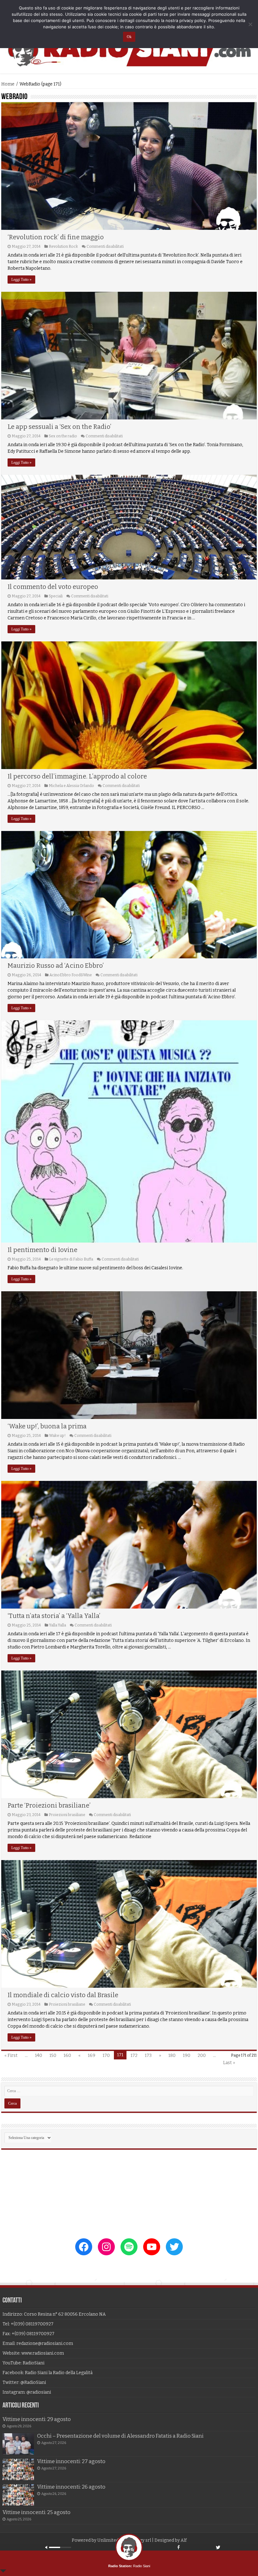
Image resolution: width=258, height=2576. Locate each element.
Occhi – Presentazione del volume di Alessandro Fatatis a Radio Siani (120, 2436)
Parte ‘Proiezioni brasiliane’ (49, 1805)
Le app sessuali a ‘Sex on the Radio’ (59, 427)
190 (187, 2055)
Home (8, 84)
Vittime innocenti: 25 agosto (36, 2512)
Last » (229, 2063)
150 (53, 2055)
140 (39, 2055)
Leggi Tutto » (21, 280)
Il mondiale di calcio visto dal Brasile (63, 1995)
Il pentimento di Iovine (42, 1250)
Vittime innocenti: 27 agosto (71, 2461)
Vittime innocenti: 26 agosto (71, 2487)
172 (134, 2055)
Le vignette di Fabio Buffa (71, 1259)
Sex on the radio (63, 436)
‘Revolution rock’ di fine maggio (56, 237)
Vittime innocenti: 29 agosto (37, 2419)
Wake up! (57, 1436)
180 (172, 2055)
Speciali (56, 596)
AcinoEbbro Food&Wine (71, 975)
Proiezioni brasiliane (67, 1815)
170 (106, 2055)
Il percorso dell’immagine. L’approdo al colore (77, 776)
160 (67, 2055)
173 (148, 2055)
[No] (250, 24)
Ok (129, 37)
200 (202, 2055)
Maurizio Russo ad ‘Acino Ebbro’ (56, 966)
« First (11, 2055)
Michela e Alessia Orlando (71, 786)
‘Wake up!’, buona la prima (47, 1426)
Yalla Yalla (58, 1625)
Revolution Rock (63, 247)
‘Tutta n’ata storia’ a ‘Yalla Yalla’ (54, 1616)
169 (92, 2055)
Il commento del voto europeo (53, 587)
